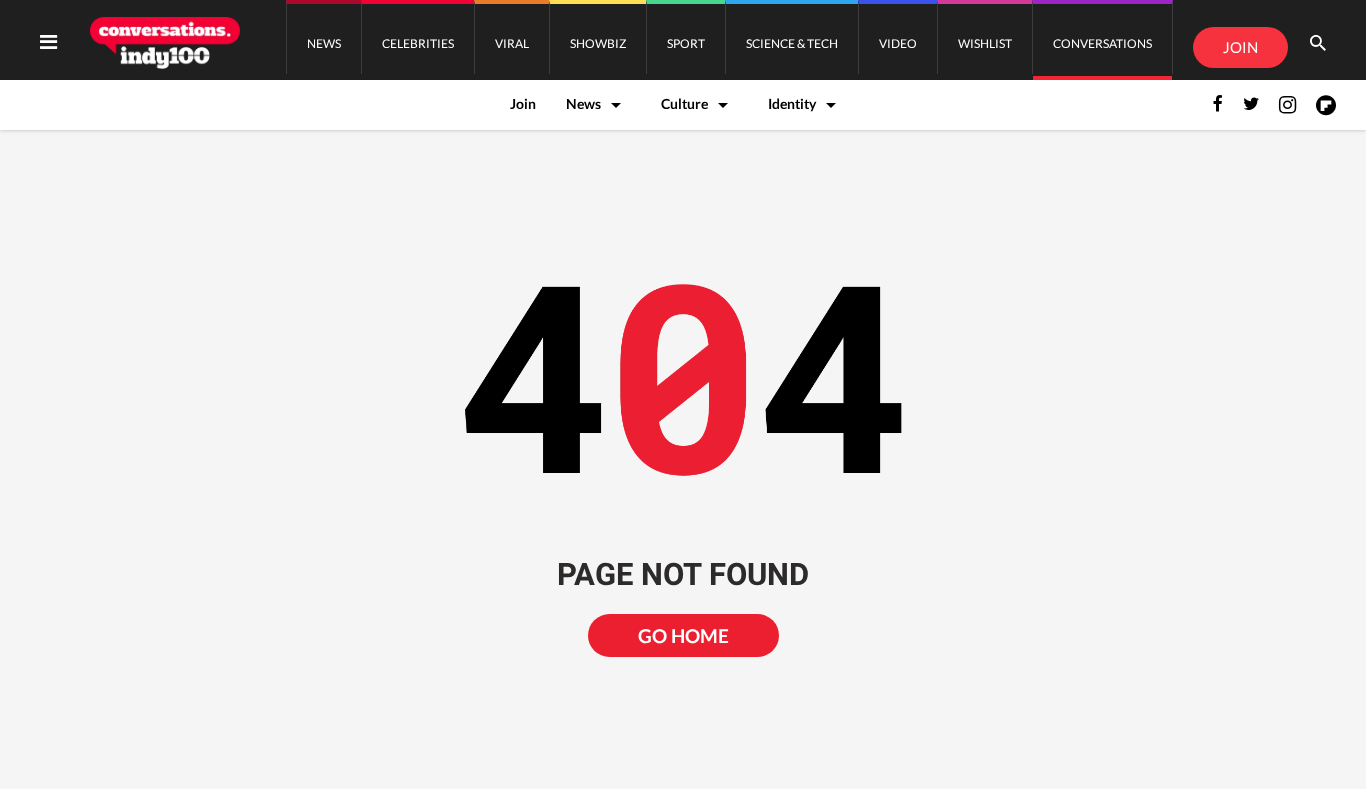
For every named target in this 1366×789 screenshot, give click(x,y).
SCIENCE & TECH (792, 43)
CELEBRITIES (418, 43)
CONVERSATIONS (1102, 43)
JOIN (1240, 47)
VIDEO (898, 43)
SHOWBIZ (598, 43)
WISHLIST (985, 43)
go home (683, 635)
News (583, 103)
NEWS (324, 43)
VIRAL (512, 43)
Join (523, 103)
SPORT (686, 43)
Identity (792, 103)
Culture (684, 103)
